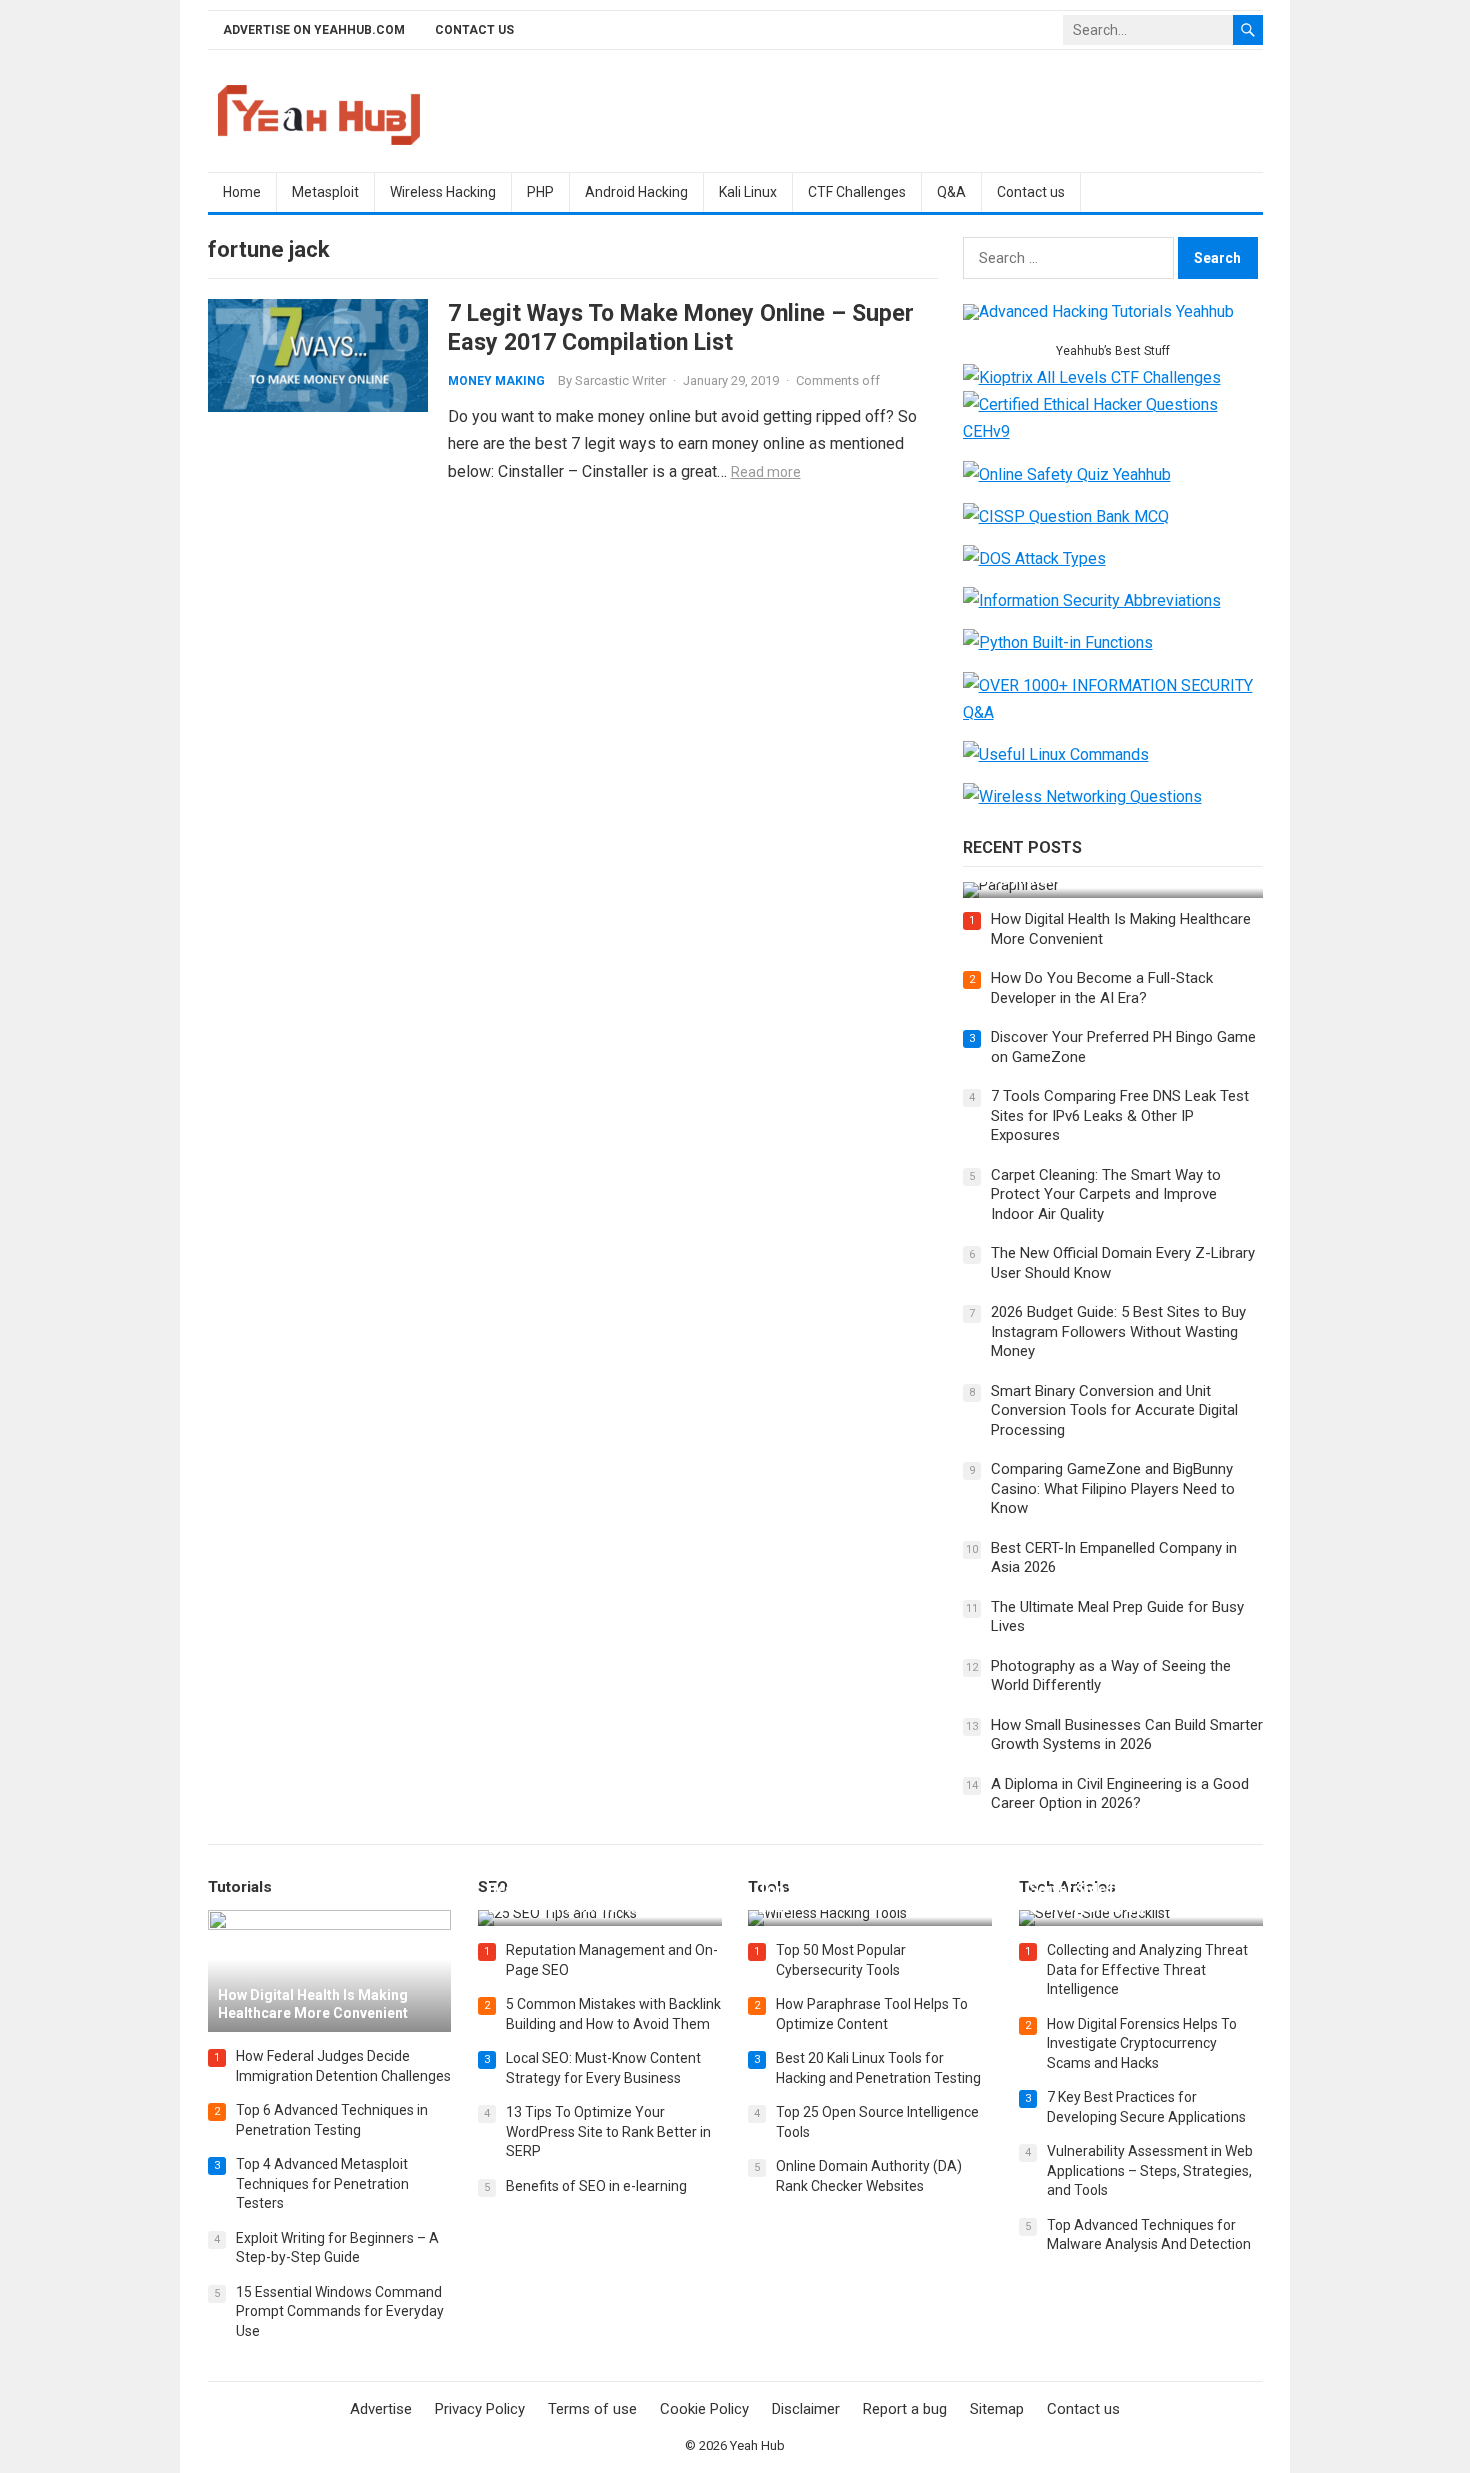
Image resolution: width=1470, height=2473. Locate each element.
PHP (540, 192)
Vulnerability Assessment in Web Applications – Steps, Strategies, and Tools (1150, 2170)
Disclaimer (806, 2409)
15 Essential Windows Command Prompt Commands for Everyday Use (340, 2311)
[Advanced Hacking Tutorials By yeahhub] (1098, 311)
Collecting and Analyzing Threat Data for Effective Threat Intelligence (1147, 1969)
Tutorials (240, 1887)
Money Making (496, 381)
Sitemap (997, 2409)
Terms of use (592, 2409)
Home (242, 192)
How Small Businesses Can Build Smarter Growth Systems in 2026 (1127, 1735)
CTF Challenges (857, 192)
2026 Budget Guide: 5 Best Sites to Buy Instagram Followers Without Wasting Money (1118, 1331)
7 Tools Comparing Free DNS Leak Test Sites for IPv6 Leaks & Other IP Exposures (1120, 1115)
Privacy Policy (480, 2409)
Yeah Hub (757, 2445)
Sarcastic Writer (620, 380)
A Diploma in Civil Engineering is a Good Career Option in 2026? (1120, 1794)
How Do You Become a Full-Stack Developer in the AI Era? (1102, 988)
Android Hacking (636, 192)
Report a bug (905, 2409)
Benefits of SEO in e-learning (596, 2186)
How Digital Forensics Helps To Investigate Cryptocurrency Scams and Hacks (1142, 2043)
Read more (766, 472)
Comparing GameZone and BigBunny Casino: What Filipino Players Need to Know (1113, 1488)
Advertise (381, 2409)
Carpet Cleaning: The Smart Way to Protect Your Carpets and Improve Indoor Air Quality (1106, 1194)
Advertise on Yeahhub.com (314, 30)
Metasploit (325, 192)
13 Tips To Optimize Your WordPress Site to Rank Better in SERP (608, 2131)
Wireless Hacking (443, 192)
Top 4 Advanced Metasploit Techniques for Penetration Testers (322, 2183)
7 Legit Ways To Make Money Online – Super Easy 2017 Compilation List (681, 327)
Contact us (474, 30)
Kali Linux (748, 192)
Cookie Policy (704, 2409)
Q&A (951, 192)
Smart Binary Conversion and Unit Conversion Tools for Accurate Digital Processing (1114, 1410)
